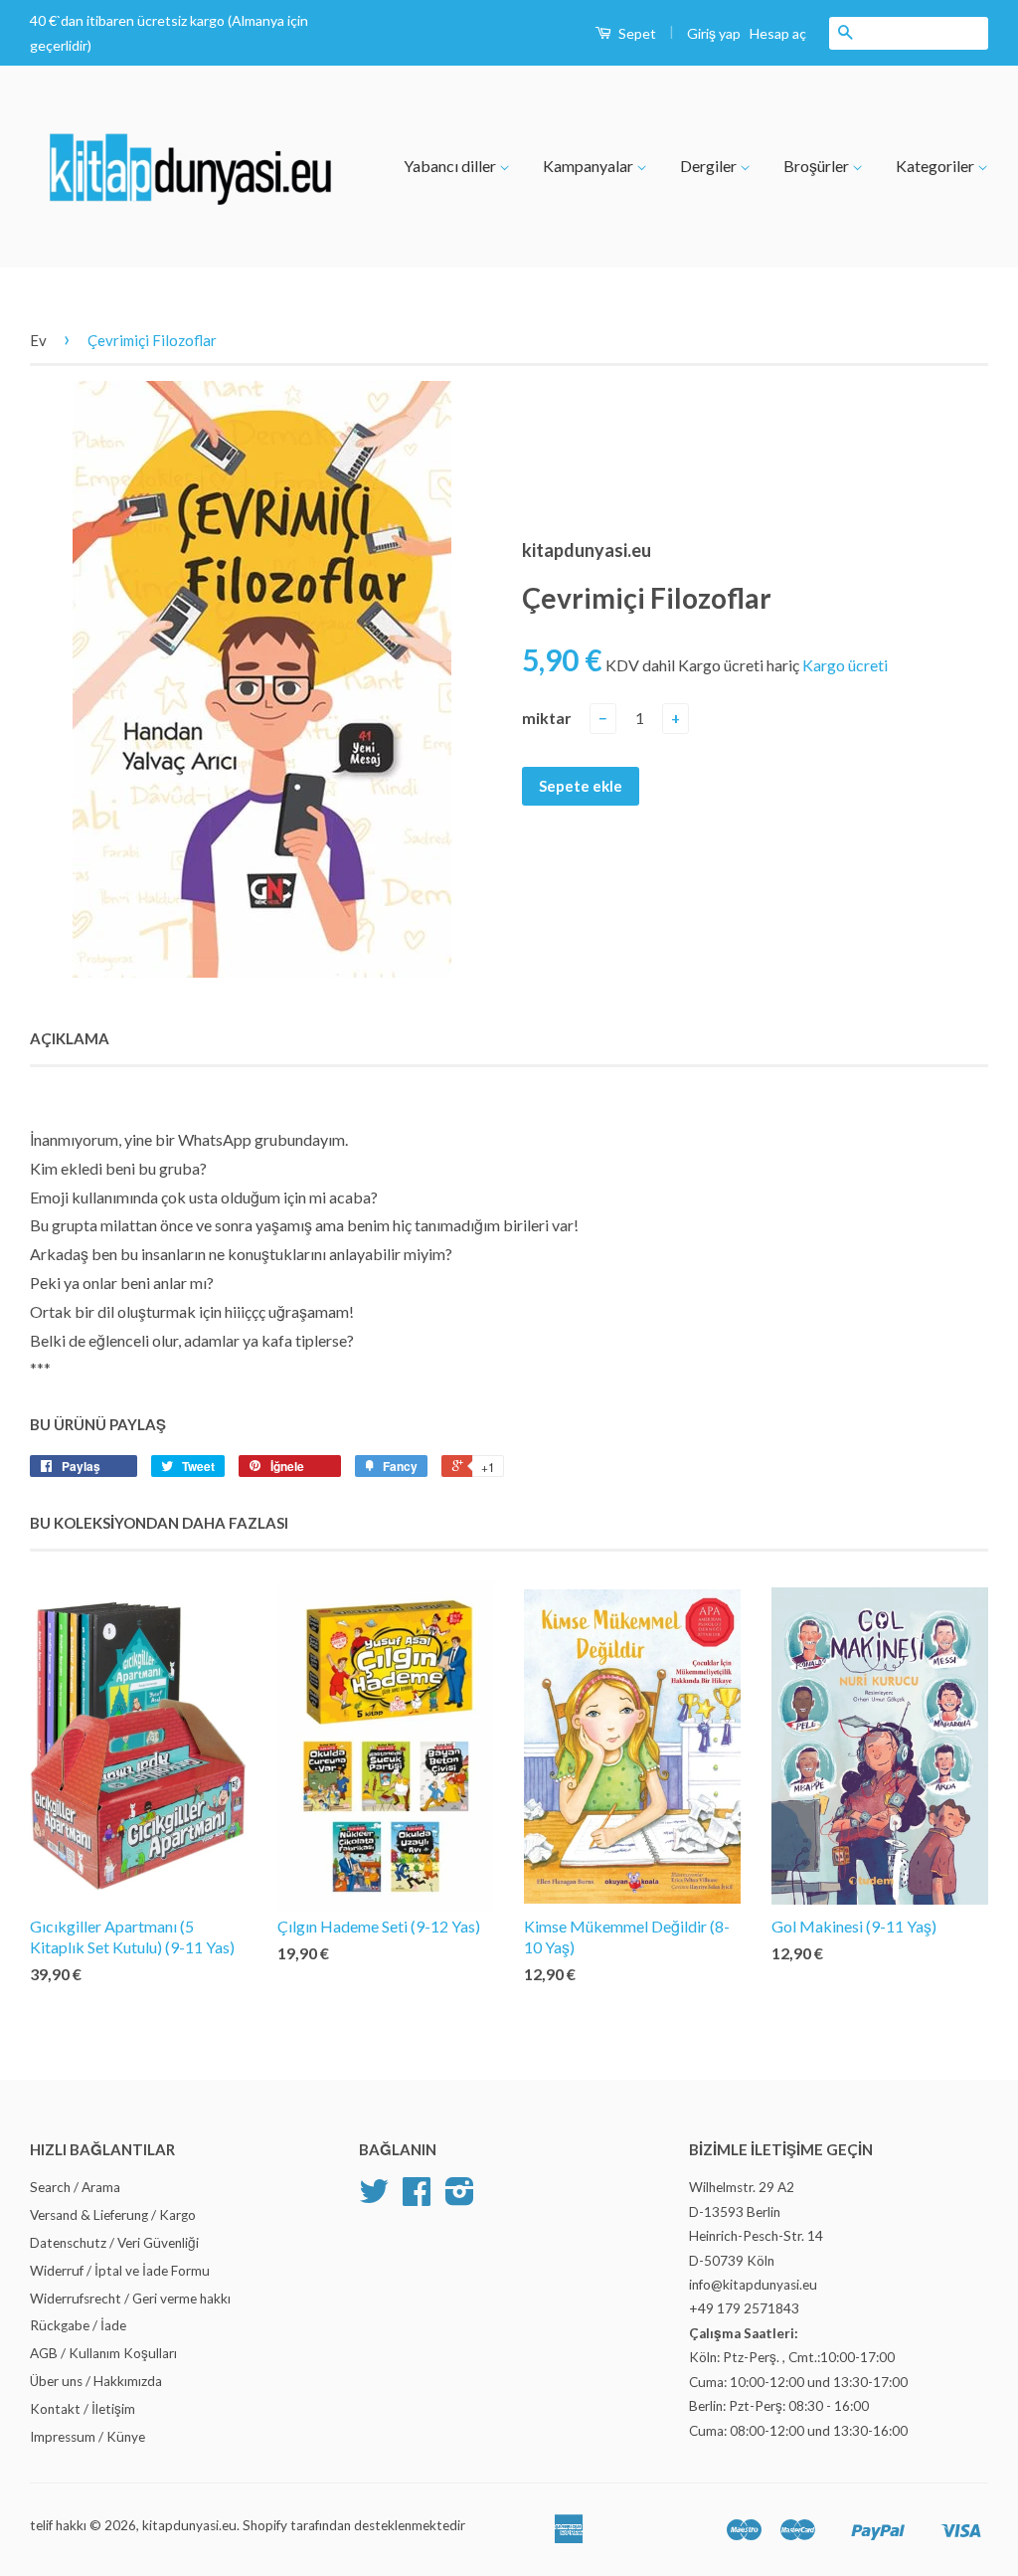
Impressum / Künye (87, 2437)
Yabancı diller (451, 166)
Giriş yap (714, 33)
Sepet (636, 33)
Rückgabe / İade (78, 2325)
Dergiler (710, 166)
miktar (547, 718)
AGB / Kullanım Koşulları (103, 2353)
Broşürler (818, 166)
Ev (38, 340)
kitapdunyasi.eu (189, 2525)
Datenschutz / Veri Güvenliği (114, 2243)
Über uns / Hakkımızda (96, 2381)
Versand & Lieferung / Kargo (113, 2215)
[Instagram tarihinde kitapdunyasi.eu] (460, 2198)
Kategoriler (936, 166)
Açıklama (70, 1038)
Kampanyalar (590, 166)
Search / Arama (75, 2187)
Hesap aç (778, 33)
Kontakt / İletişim (83, 2409)
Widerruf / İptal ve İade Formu (120, 2271)
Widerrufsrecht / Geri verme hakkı (130, 2299)
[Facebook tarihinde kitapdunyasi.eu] (417, 2198)
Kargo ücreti (845, 665)
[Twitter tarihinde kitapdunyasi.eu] (374, 2198)
